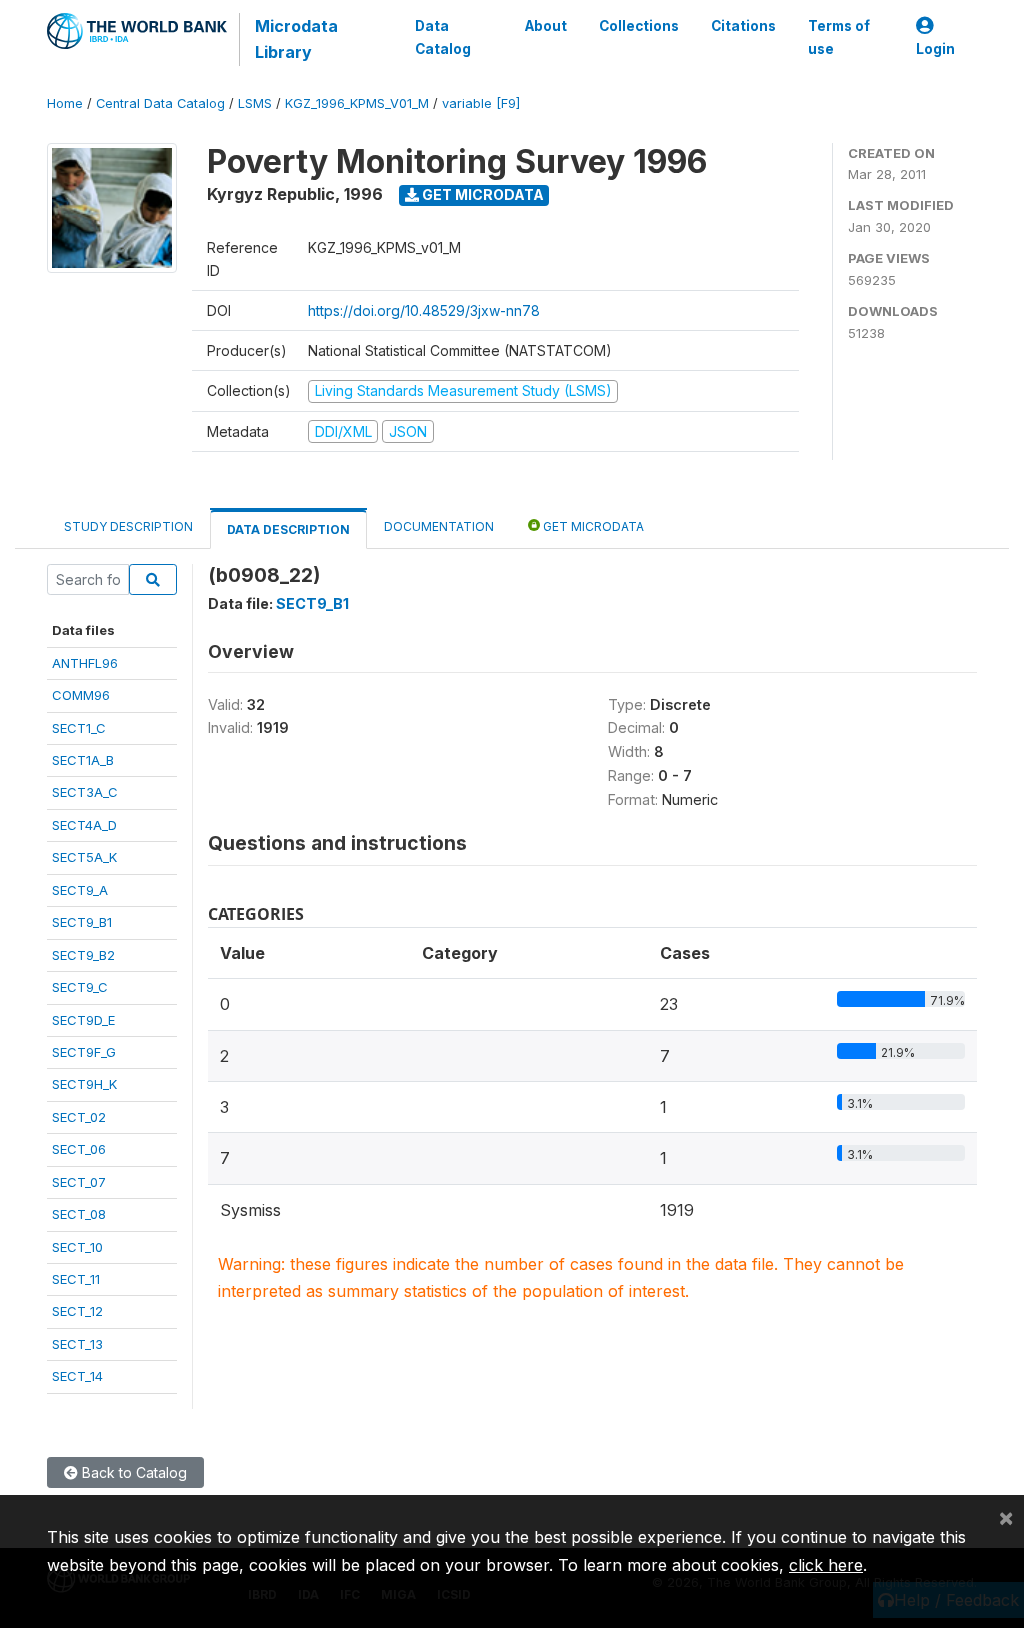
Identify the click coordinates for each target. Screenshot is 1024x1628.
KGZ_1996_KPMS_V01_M (357, 103)
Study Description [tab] (128, 526)
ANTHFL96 (85, 663)
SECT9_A (80, 890)
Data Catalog (443, 37)
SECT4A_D (84, 825)
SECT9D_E (83, 1020)
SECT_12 (77, 1311)
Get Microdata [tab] (592, 526)
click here (826, 1565)
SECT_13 (77, 1344)
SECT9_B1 (82, 922)
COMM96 (81, 695)
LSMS (255, 103)
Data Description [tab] (288, 529)
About (546, 26)
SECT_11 (76, 1279)
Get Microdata (481, 194)
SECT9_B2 (83, 955)
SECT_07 (79, 1182)
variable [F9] (481, 103)
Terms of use (839, 37)
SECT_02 (79, 1117)
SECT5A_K (84, 857)
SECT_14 (77, 1376)
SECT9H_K (84, 1084)
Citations (743, 26)
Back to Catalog (132, 1472)
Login (935, 49)
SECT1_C (79, 728)
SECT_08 (79, 1214)
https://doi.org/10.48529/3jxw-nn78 (424, 310)
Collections (639, 26)
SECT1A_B (83, 760)
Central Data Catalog (160, 103)
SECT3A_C (85, 792)
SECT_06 (79, 1149)
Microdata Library (296, 39)
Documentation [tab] (439, 526)
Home (65, 103)
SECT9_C (80, 987)
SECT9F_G (84, 1052)
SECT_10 (77, 1247)
